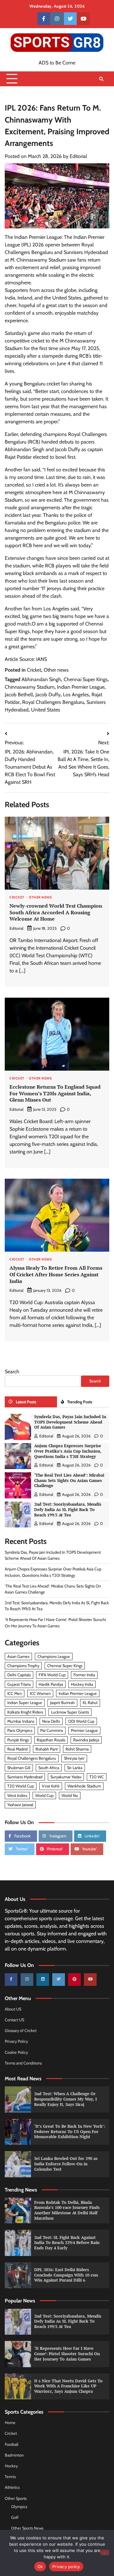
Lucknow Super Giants (70, 1712)
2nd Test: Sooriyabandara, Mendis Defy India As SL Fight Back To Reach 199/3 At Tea (68, 1509)
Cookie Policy (16, 2052)
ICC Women (40, 1693)
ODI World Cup (81, 1721)
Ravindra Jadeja (86, 1740)
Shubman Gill (19, 1768)
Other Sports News (27, 2528)
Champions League (54, 1657)
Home (10, 2423)
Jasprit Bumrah (62, 1703)
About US (13, 2009)
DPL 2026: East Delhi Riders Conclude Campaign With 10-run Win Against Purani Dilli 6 (66, 2275)
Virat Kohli (51, 1786)
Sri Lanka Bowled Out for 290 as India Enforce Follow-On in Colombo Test (66, 2164)
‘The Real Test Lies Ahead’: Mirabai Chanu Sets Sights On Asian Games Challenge (69, 1480)
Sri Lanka (75, 1768)
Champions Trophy (23, 1666)
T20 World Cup (21, 1786)
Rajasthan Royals (51, 1740)
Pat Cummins (52, 1730)
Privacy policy (66, 2567)
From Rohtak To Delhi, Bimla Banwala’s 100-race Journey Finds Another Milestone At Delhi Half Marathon (67, 2210)
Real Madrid (17, 1749)
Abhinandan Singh (41, 679)
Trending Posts (80, 1402)
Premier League (84, 1730)
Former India (84, 1675)
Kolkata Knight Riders (25, 1712)
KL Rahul (90, 1703)
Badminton (14, 2455)
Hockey (11, 2466)
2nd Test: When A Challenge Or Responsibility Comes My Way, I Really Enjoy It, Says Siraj (66, 2099)
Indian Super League (25, 1703)
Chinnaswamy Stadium (30, 687)
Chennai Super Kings (86, 679)
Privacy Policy (16, 2041)
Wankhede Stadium (84, 1786)
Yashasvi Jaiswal (20, 1805)
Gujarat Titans (19, 1684)
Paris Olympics (20, 1730)
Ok (40, 2567)
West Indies (17, 1796)
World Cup (44, 1796)
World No (70, 1796)
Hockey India (82, 1684)
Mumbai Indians (21, 1721)
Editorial (78, 156)
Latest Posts (26, 1402)
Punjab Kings (18, 1740)
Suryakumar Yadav (66, 1777)
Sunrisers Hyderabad (25, 1777)
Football (12, 2444)
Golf (15, 2517)
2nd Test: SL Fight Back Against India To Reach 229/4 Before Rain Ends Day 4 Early (67, 2243)
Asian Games (18, 1657)
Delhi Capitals (19, 1675)
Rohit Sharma (77, 1749)
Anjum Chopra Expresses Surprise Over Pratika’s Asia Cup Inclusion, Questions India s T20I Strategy (68, 1451)
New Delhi (51, 1721)
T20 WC (97, 1777)
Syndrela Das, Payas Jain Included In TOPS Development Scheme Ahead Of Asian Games (70, 1422)
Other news (56, 670)
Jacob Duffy (48, 695)
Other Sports (16, 2498)
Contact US (14, 2020)
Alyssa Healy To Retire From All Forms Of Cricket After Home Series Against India (56, 1274)
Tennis (10, 2477)
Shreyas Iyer (74, 1758)
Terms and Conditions (23, 2063)
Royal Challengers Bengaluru (53, 702)
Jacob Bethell (19, 695)
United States (46, 710)
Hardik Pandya (51, 1684)
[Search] (101, 79)
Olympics (19, 2507)
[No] (105, 2552)
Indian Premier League (81, 687)
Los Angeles (76, 695)
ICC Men (15, 1693)
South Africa (49, 1768)
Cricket (34, 670)
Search (12, 1372)
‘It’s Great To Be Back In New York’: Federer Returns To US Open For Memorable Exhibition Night (70, 2132)
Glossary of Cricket (21, 2031)
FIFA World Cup (52, 1675)
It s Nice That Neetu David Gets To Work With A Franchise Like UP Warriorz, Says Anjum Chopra (68, 2386)
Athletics (12, 2487)
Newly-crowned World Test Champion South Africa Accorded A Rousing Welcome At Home (56, 912)
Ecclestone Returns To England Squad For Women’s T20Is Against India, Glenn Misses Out (55, 1093)
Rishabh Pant (47, 1749)
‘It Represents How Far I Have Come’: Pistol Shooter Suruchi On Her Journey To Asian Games (67, 2354)
